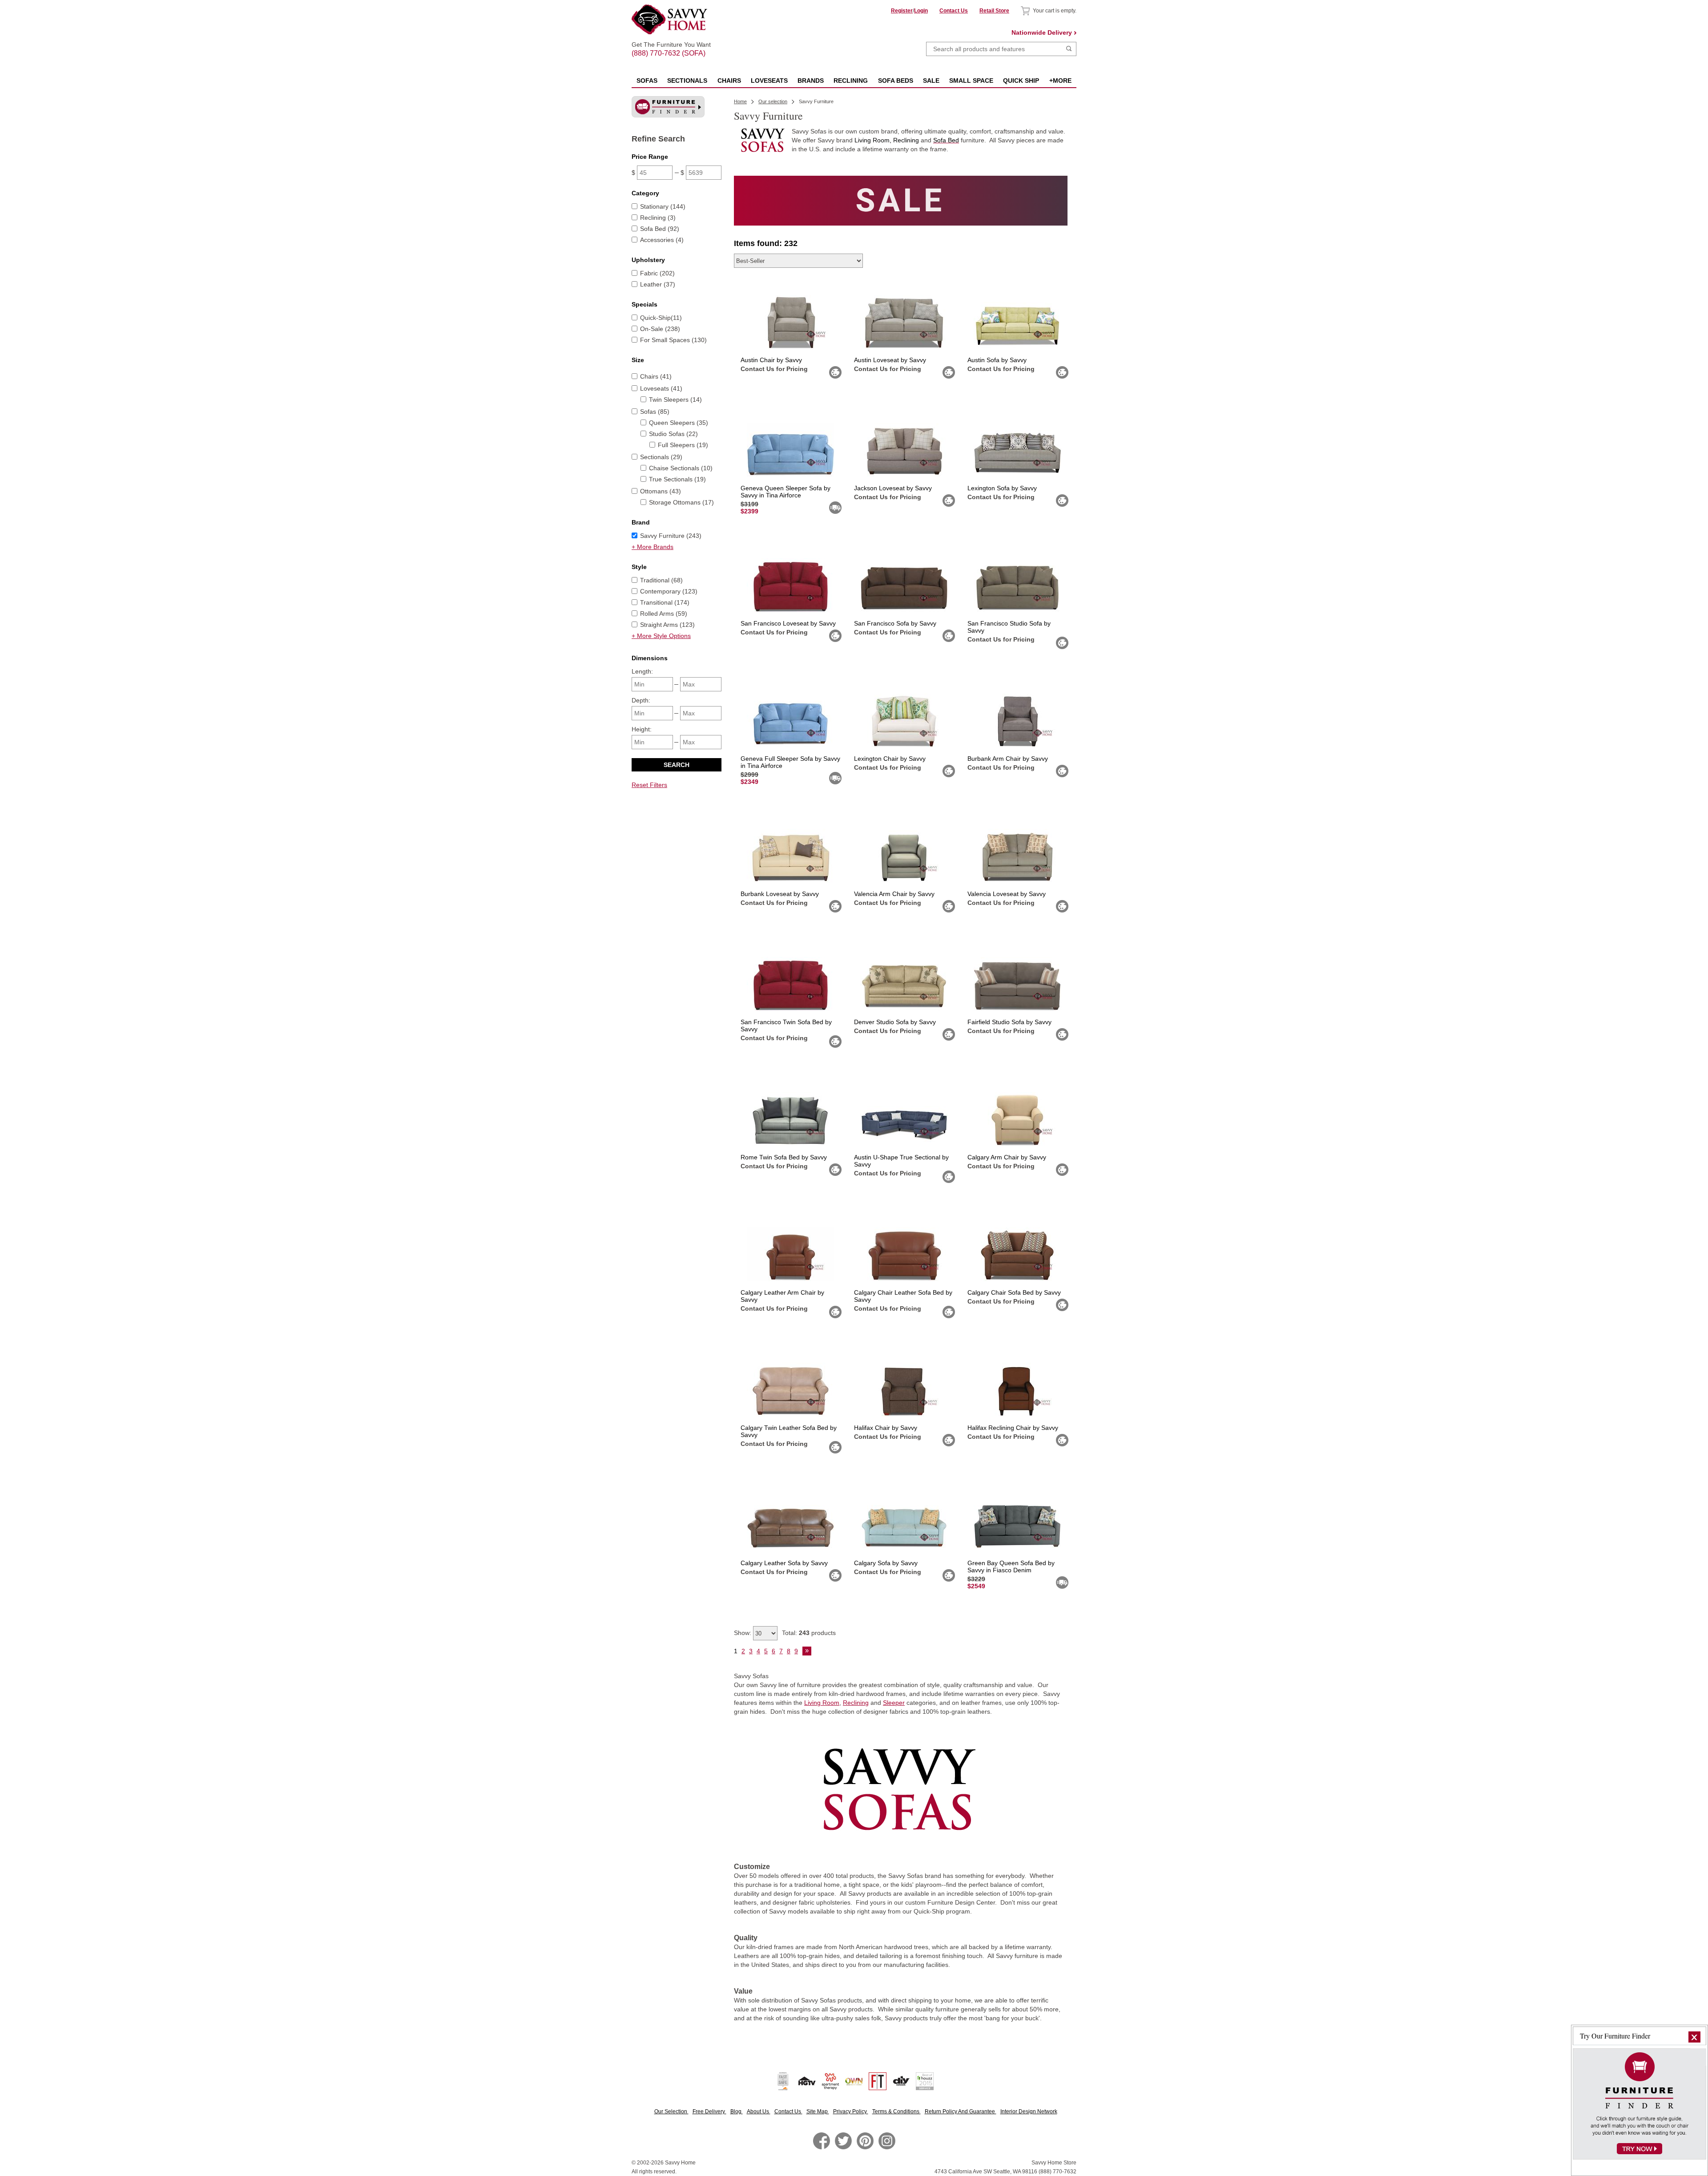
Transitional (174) (665, 602)
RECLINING (851, 81)
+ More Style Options (661, 636)
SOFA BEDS (896, 81)
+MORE (1060, 81)
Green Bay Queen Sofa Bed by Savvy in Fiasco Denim (1011, 1566)
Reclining (856, 1703)
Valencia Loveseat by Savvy (1007, 894)
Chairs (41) (656, 376)
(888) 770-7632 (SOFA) (671, 45)
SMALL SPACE (971, 81)
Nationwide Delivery (1042, 32)
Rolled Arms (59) (664, 614)
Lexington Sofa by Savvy (1002, 488)
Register (902, 11)
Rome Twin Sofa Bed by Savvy (784, 1157)
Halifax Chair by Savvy (886, 1428)
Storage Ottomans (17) (681, 502)
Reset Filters (649, 785)
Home (740, 101)
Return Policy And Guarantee (961, 2111)
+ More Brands (653, 547)
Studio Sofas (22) (673, 434)
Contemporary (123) (669, 591)
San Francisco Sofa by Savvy (895, 623)
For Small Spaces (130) (673, 340)
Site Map (818, 2111)
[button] (1694, 2037)
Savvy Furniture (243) (671, 536)
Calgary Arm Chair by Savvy (1007, 1157)
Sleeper (894, 1703)
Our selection (773, 101)
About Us (759, 2111)
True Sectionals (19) (677, 479)
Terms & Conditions (896, 2111)
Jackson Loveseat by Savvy (893, 488)
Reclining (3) (658, 218)
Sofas (647, 81)
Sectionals (687, 81)
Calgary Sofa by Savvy (886, 1563)
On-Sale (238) (660, 329)
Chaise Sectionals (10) (681, 468)
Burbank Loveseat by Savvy (780, 894)
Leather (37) (658, 284)
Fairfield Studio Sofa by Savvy (1009, 1022)
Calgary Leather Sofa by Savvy (784, 1563)
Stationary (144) (663, 206)
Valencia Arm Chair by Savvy (894, 894)
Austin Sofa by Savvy (997, 360)
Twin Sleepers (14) (675, 400)
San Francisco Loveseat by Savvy (788, 623)
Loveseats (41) (661, 388)
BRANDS (811, 81)
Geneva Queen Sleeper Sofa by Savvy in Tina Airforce (786, 492)
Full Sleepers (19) (683, 445)
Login (921, 11)
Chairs (729, 81)
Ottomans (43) (661, 491)
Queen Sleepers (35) (679, 423)
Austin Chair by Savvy (771, 360)
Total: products (809, 1633)
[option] (901, 201)
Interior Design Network (1029, 2111)
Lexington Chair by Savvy (890, 759)
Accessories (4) (662, 240)
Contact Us (954, 11)
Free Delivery (709, 2111)
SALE (931, 81)
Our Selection (671, 2111)
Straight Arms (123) (667, 625)
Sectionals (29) (661, 457)
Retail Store (994, 11)
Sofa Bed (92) (660, 229)
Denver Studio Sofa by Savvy (895, 1022)
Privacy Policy (851, 2111)
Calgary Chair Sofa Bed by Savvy (1014, 1292)
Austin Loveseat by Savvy (890, 360)
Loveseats (769, 81)
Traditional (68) (661, 580)
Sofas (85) (655, 412)
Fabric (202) (657, 273)
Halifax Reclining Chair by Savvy (1013, 1428)
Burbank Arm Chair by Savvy (1008, 759)
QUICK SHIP (1021, 81)
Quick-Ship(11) (661, 318)
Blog (737, 2111)
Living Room (822, 1703)
